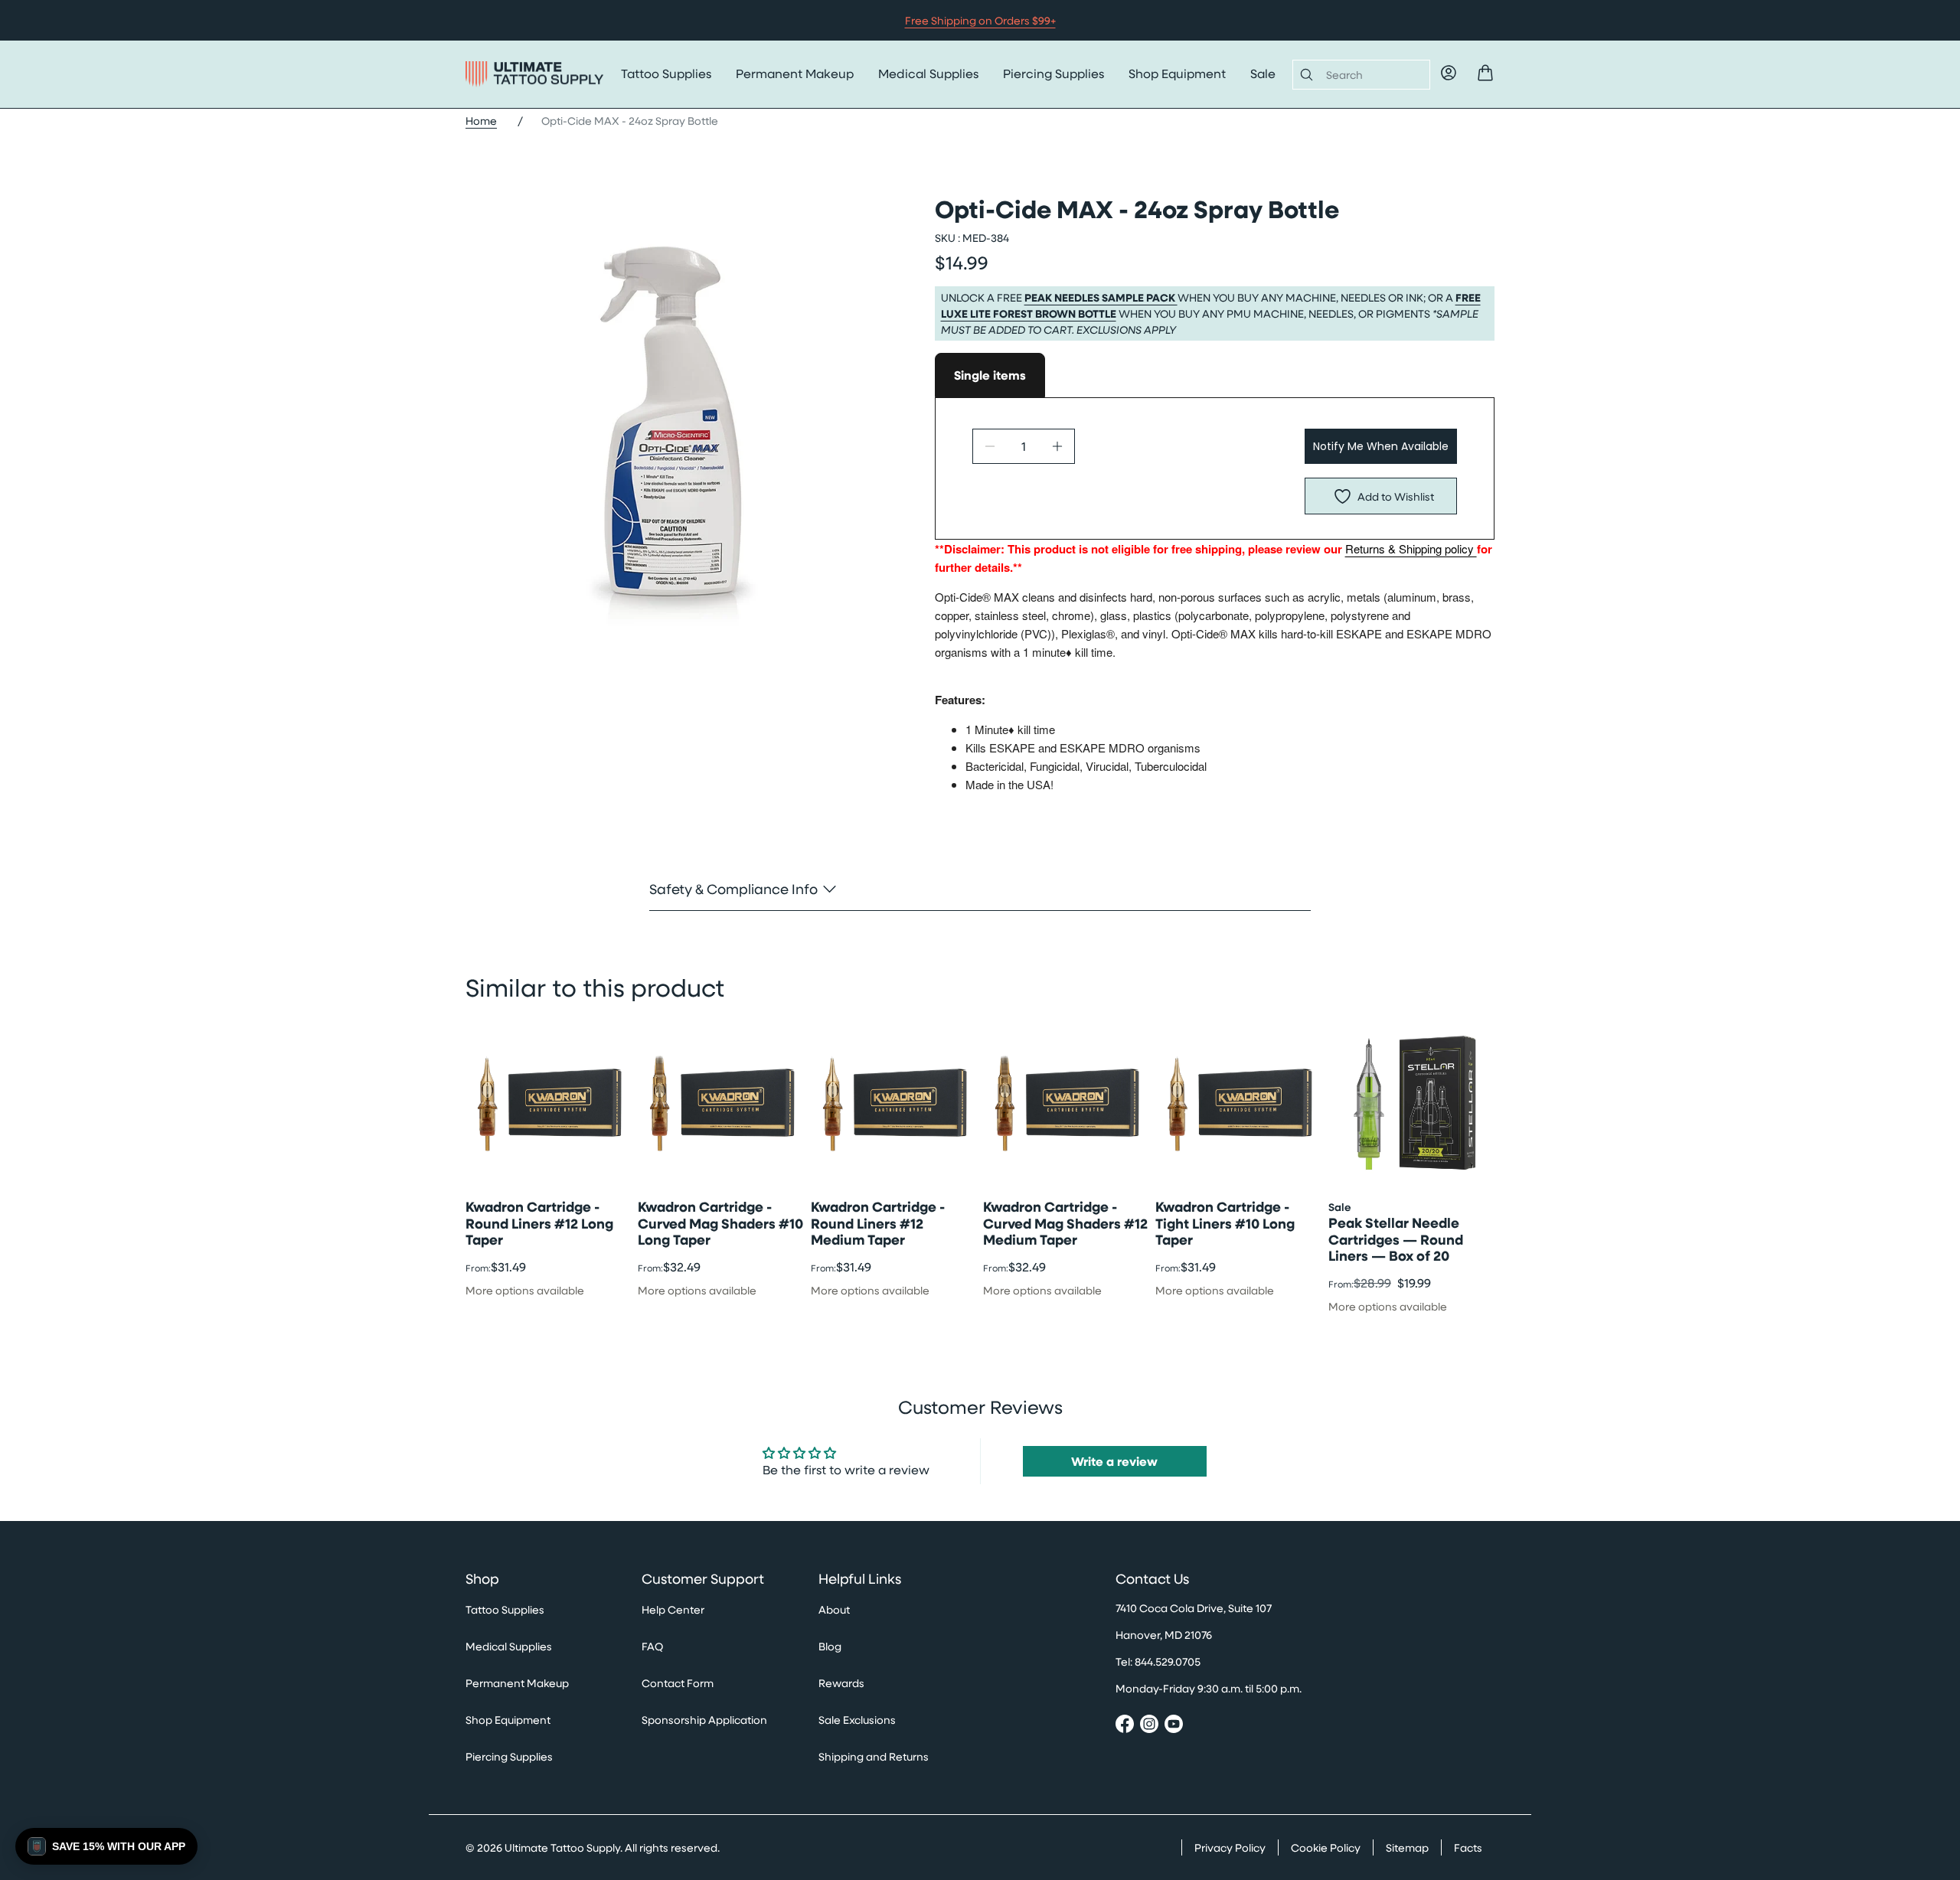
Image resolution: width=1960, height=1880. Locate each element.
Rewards (841, 1683)
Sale (1263, 73)
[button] (106, 1846)
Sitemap (1407, 1847)
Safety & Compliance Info (733, 888)
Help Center (673, 1609)
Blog (830, 1646)
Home (481, 121)
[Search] (1303, 74)
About (834, 1609)
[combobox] (1372, 75)
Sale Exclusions (857, 1720)
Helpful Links (860, 1579)
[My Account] (1449, 73)
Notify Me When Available (1381, 446)
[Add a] (1057, 446)
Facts (1468, 1847)
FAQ (652, 1646)
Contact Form (678, 1683)
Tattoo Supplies (666, 73)
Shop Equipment (1177, 73)
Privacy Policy (1230, 1847)
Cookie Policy (1326, 1847)
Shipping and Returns (874, 1756)
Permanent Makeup (795, 73)
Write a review (1114, 1461)
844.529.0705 (1168, 1661)
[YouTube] (1174, 1726)
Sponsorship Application (704, 1720)
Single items (990, 375)
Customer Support (703, 1579)
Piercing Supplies (1053, 73)
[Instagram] (1149, 1726)
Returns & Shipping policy (1411, 548)
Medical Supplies (928, 73)
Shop (482, 1579)
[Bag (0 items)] (1485, 73)
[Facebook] (1125, 1726)
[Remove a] (990, 446)
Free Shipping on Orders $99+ (980, 20)
